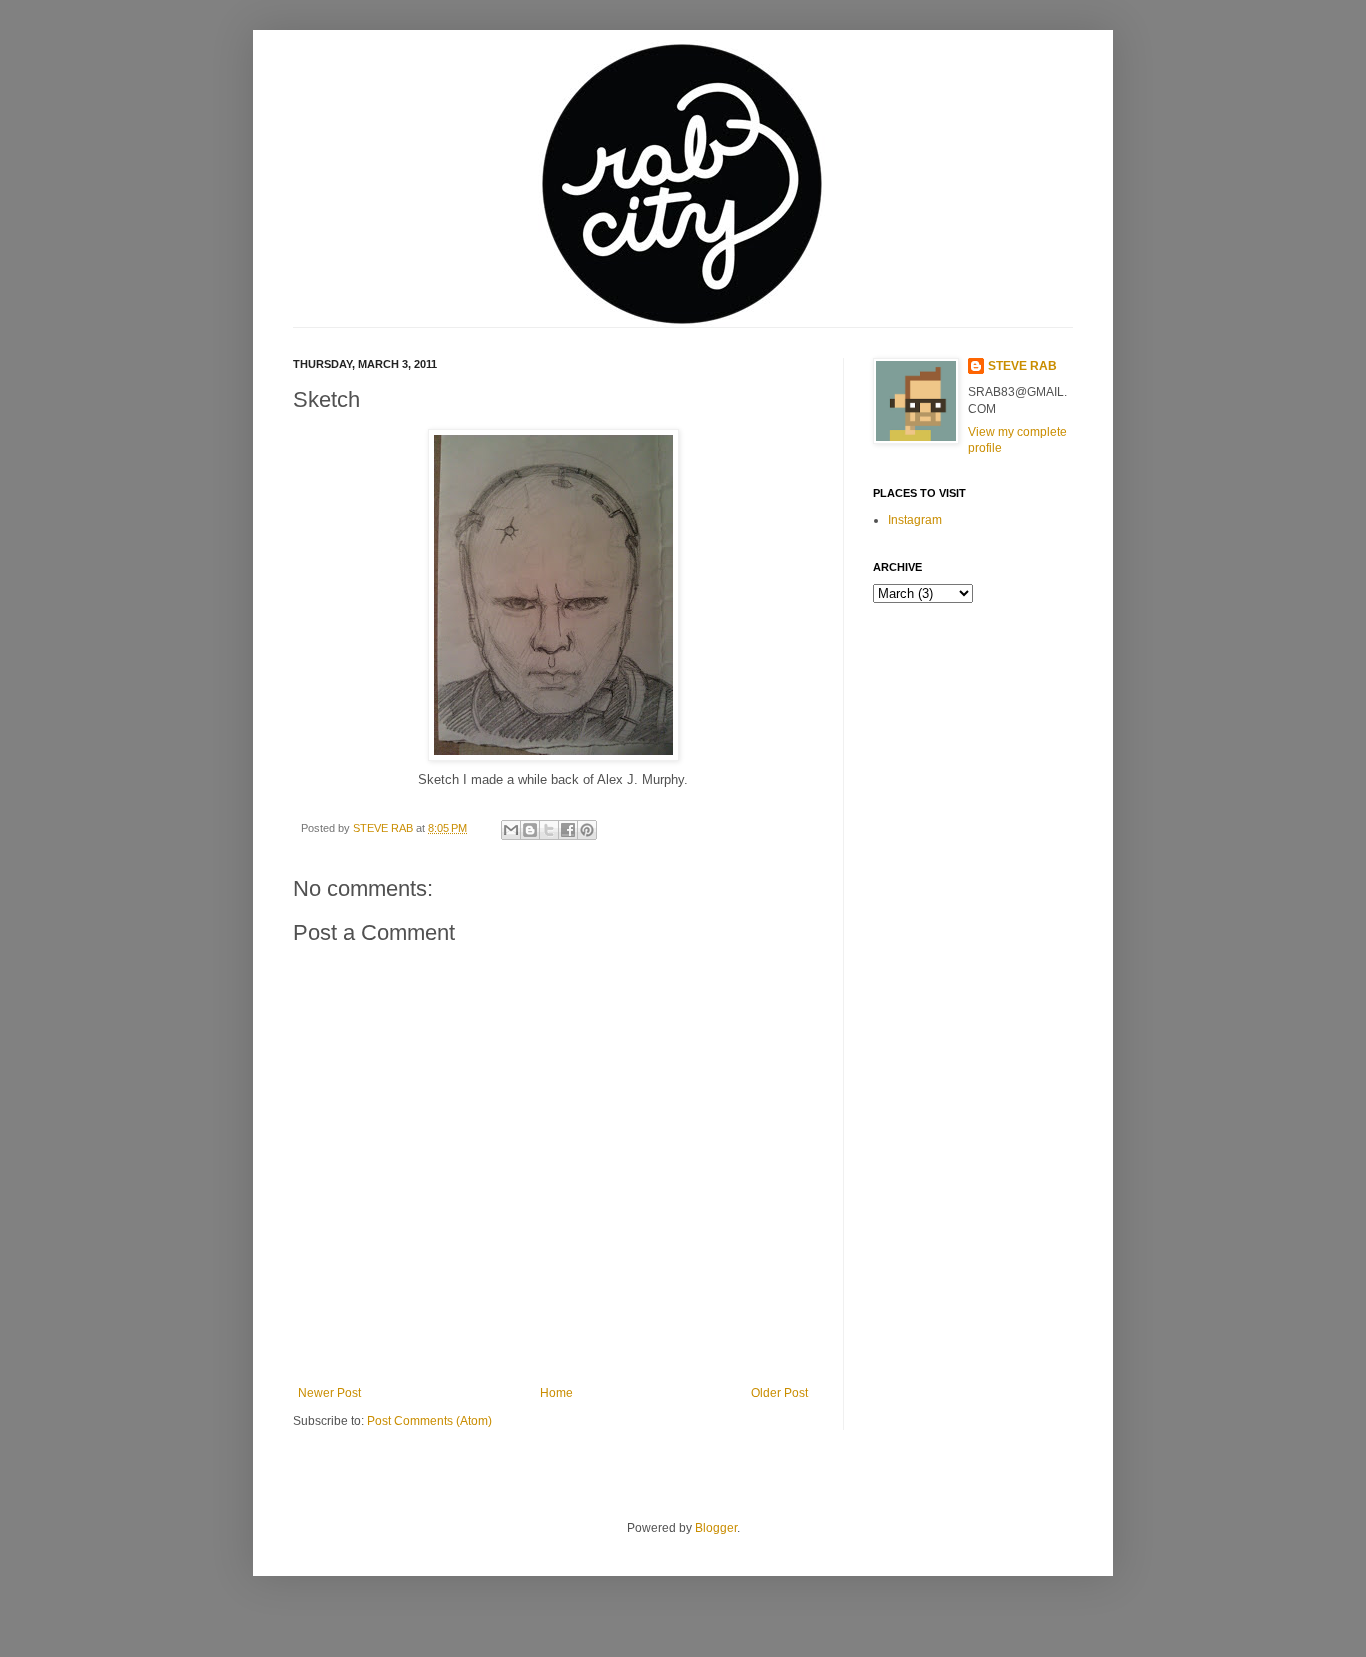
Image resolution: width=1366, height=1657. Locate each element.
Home (556, 1393)
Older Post (779, 1393)
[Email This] (511, 830)
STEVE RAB (384, 828)
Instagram (915, 520)
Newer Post (329, 1393)
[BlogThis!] (530, 830)
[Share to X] (549, 830)
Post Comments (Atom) (429, 1421)
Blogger (716, 1528)
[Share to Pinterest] (587, 830)
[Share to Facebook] (568, 830)
